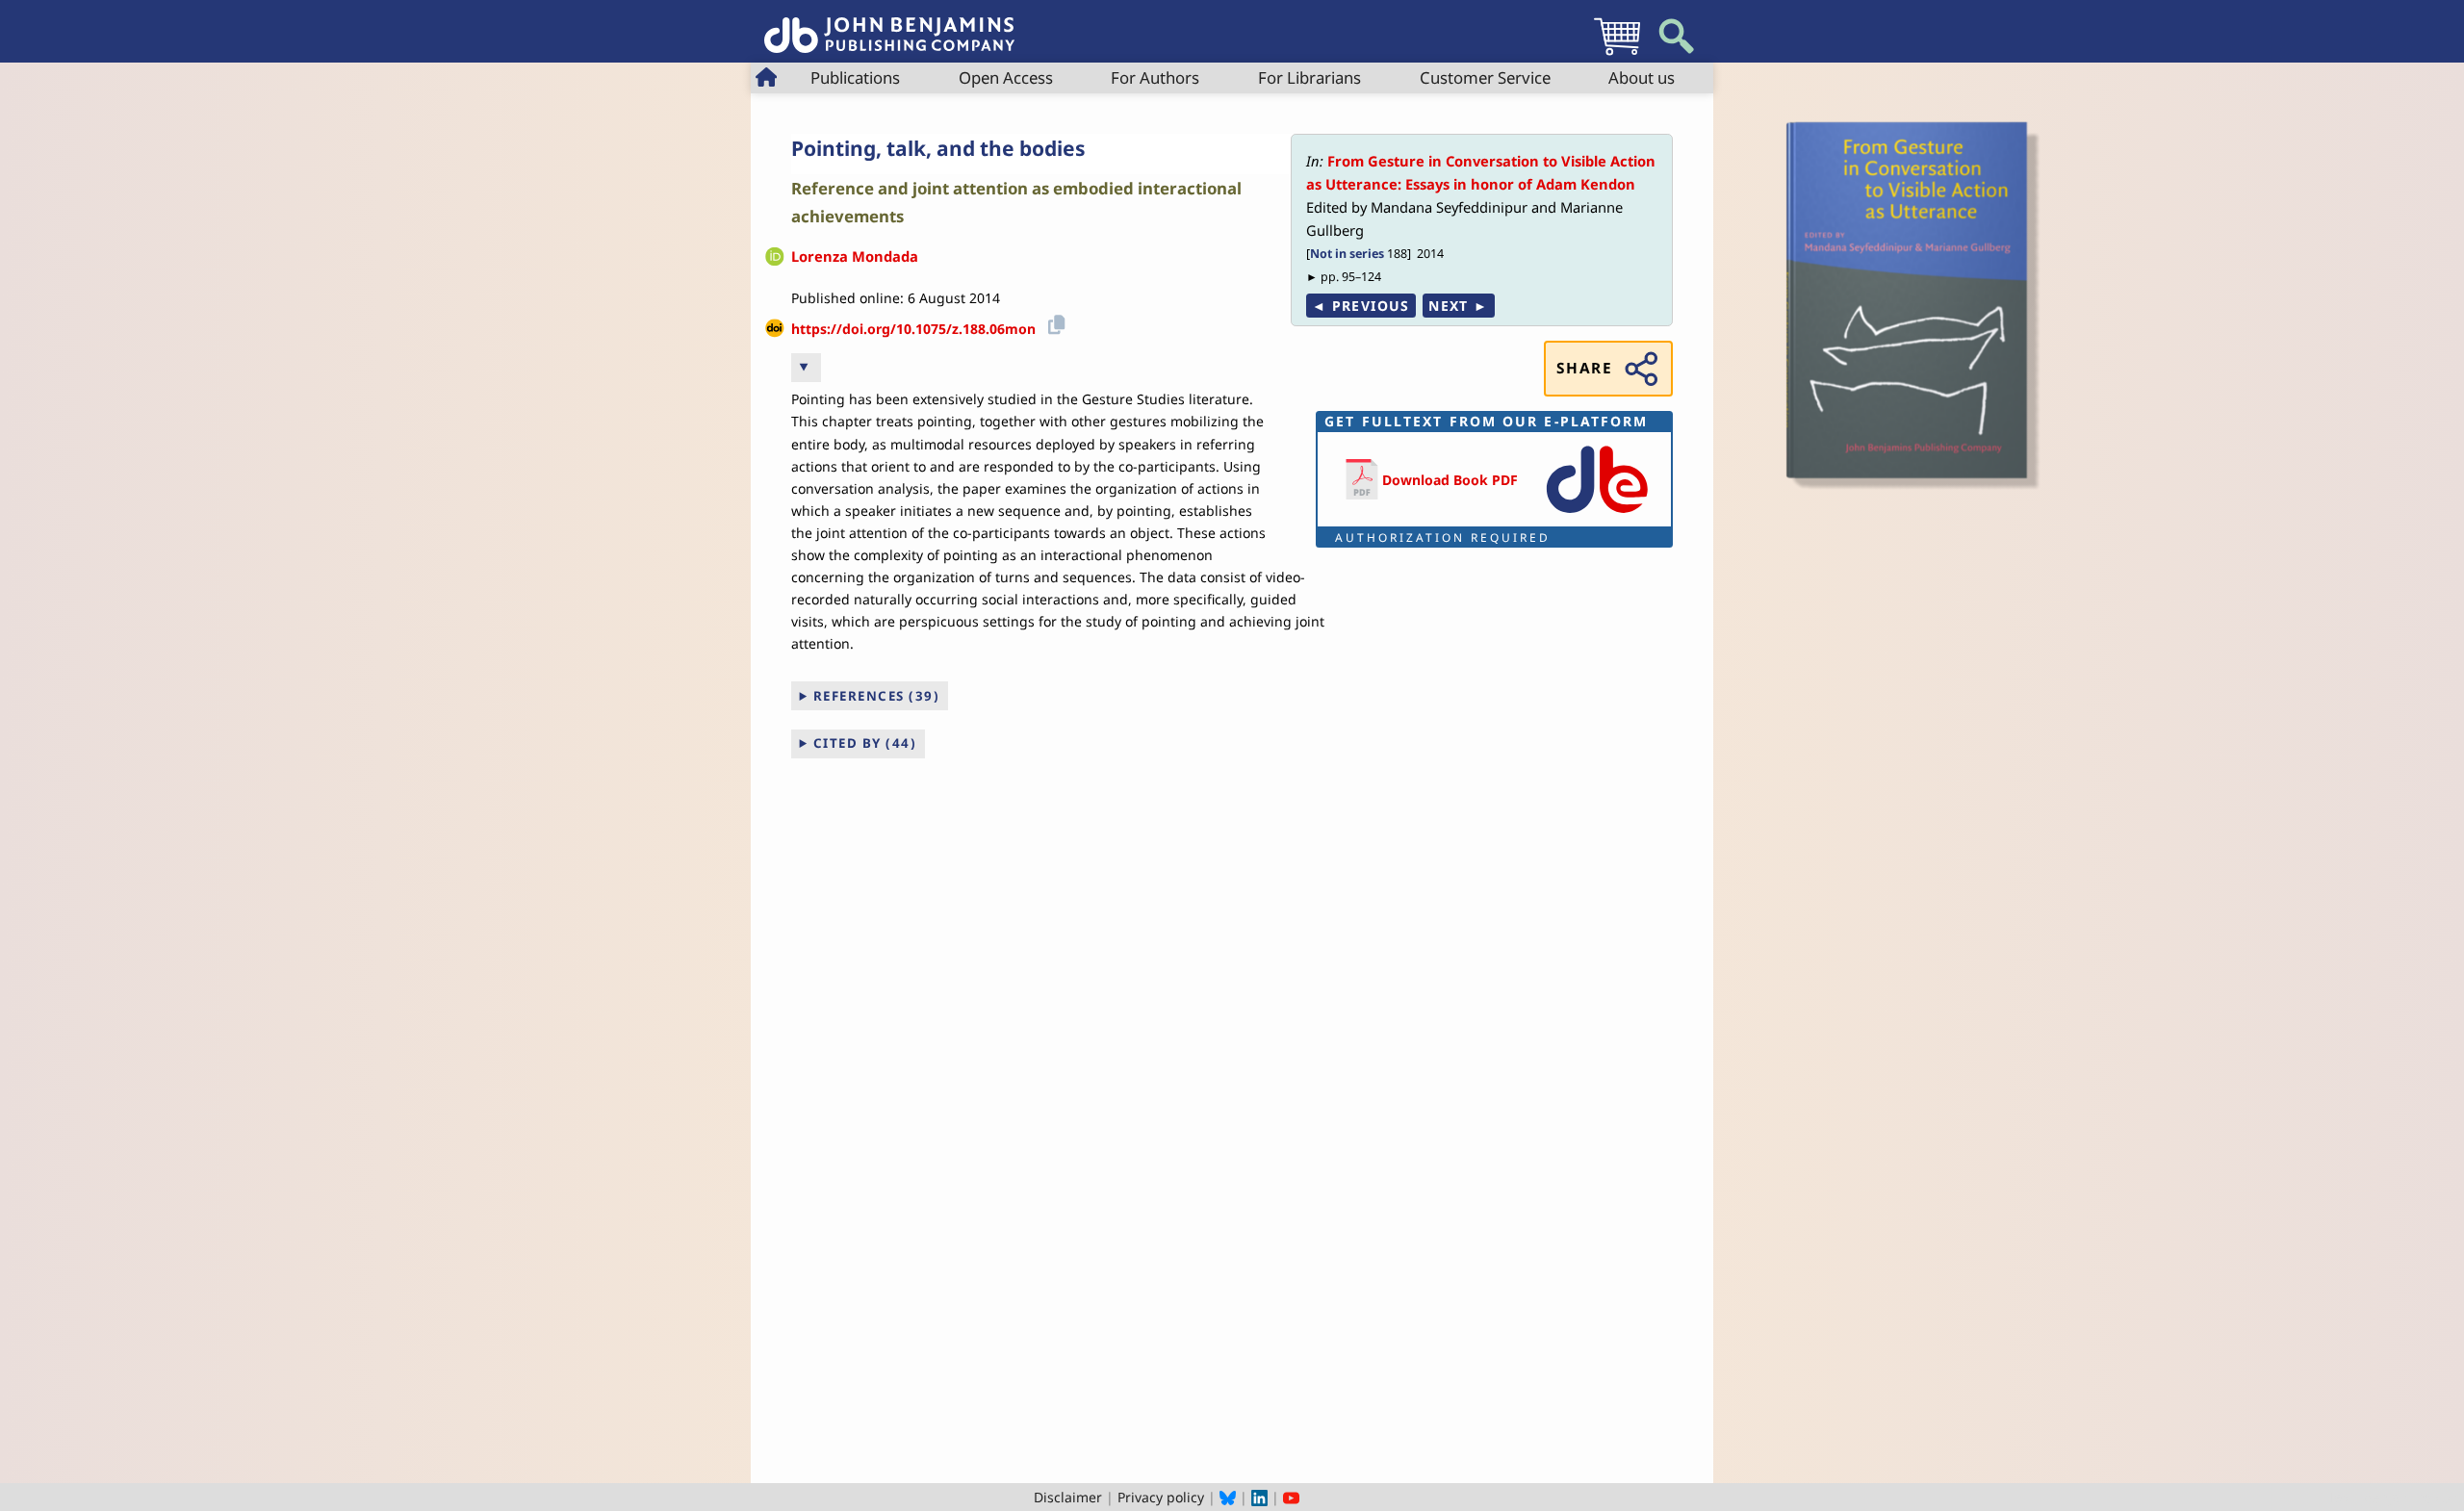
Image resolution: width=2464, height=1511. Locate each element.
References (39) (877, 696)
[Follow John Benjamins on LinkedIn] (1259, 1497)
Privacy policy (1161, 1497)
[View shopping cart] (1617, 54)
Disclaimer (1068, 1497)
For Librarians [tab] (1309, 77)
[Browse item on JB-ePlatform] (1597, 514)
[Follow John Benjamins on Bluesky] (1228, 1497)
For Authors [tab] (1155, 77)
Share (1584, 368)
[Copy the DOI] (1053, 322)
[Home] (889, 25)
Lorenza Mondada (855, 256)
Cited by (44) (865, 743)
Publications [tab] (855, 77)
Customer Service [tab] (1485, 77)
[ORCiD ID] (775, 257)
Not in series (1347, 254)
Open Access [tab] (1006, 77)
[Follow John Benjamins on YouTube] (1291, 1497)
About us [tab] (1642, 77)
